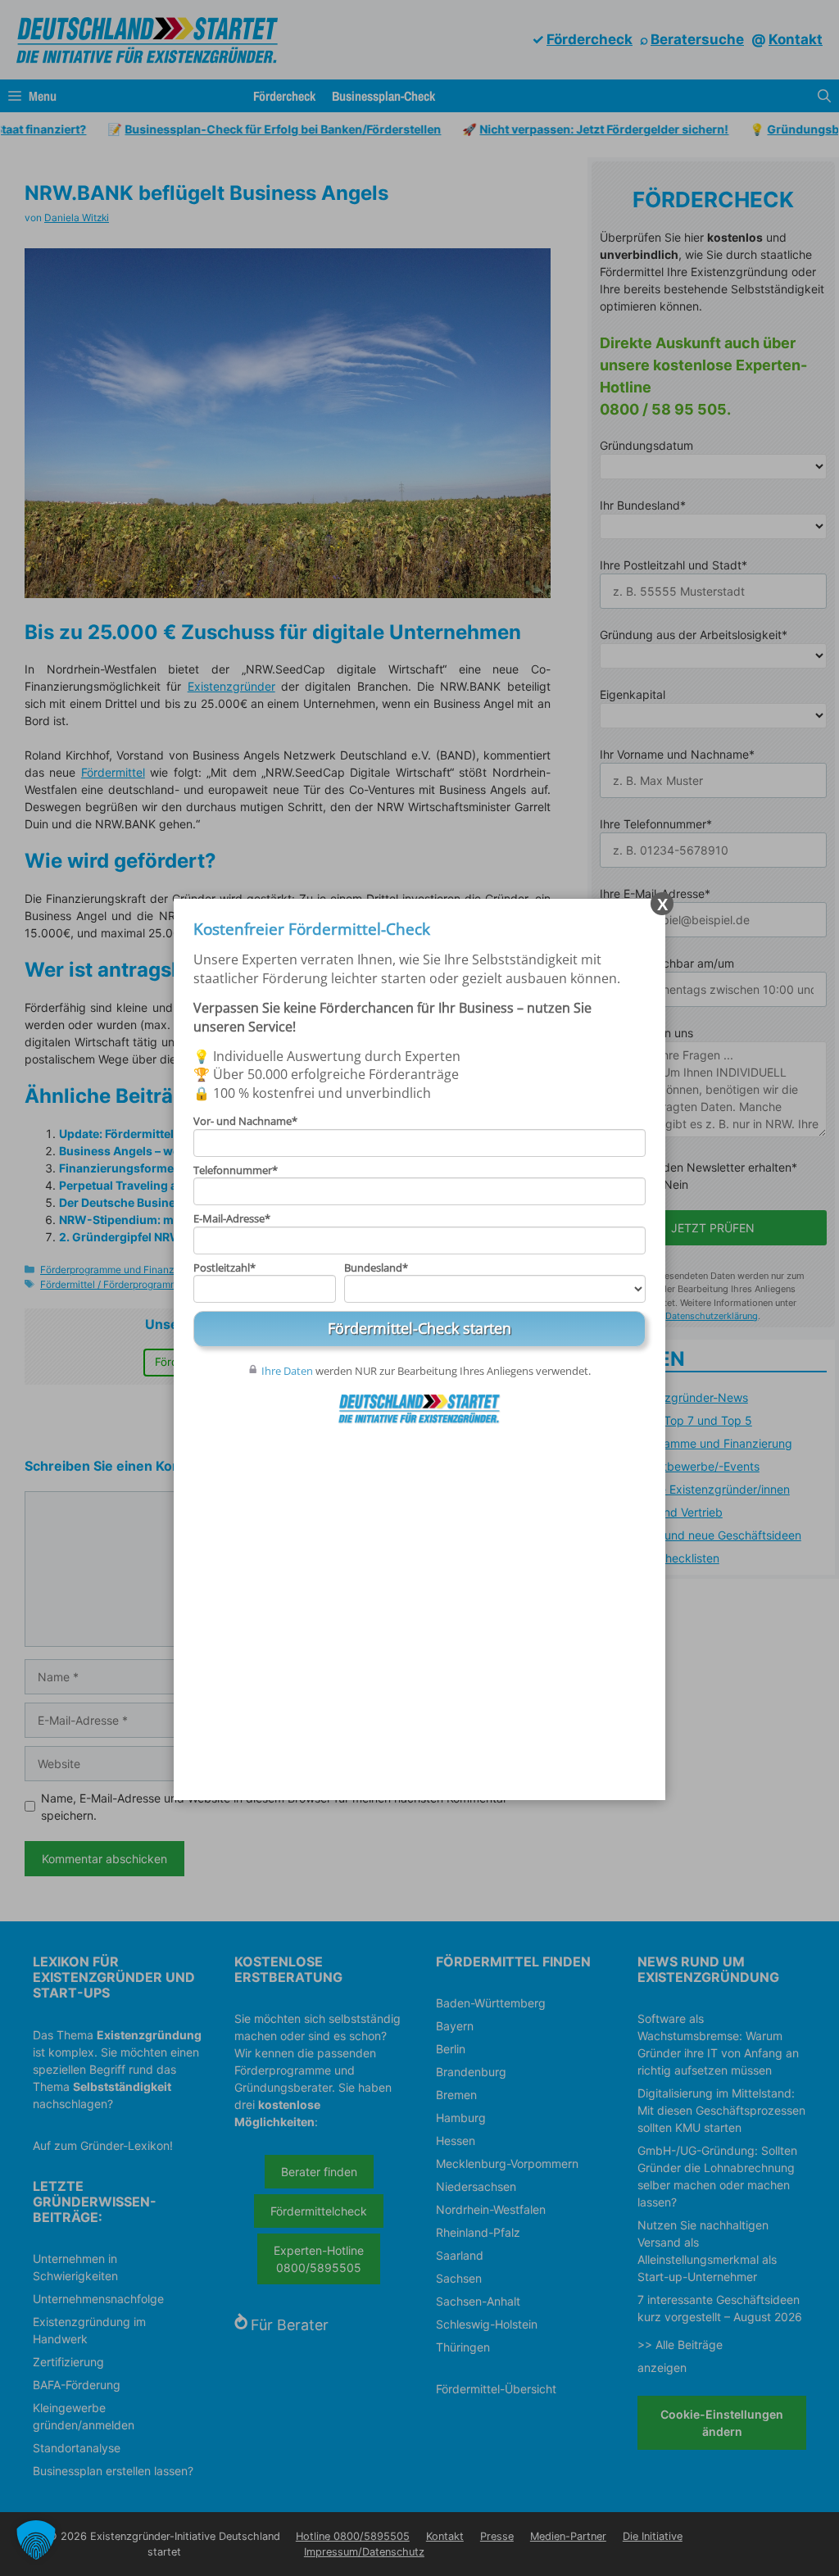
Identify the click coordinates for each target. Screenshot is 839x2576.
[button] (36, 2540)
